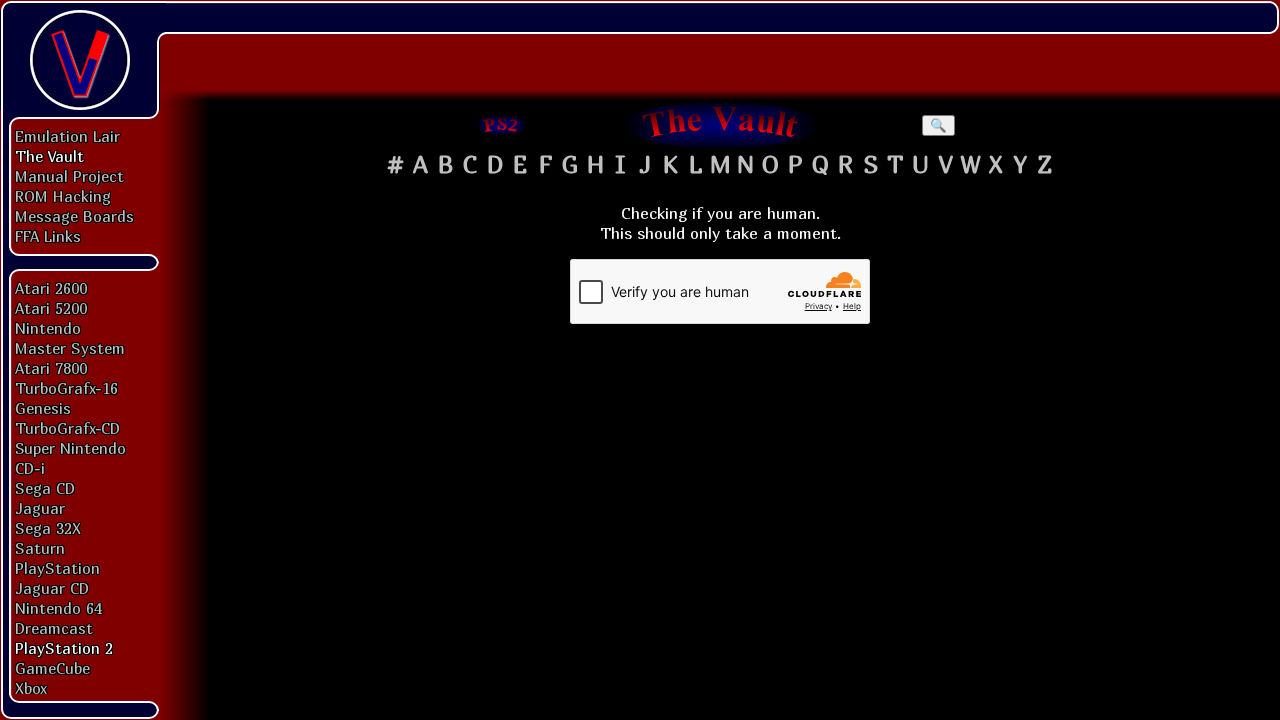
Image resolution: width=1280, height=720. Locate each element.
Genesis (43, 408)
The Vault (49, 156)
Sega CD (45, 488)
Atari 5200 (51, 308)
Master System (70, 348)
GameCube (52, 668)
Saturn (40, 548)
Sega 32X (48, 528)
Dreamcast (54, 628)
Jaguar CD (52, 588)
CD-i (30, 468)
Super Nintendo (70, 448)
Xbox (31, 688)
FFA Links (48, 236)
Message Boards (74, 216)
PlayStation (57, 568)
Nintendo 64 (58, 608)
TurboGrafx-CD (67, 428)
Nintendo (48, 328)
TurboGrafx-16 (66, 388)
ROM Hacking (63, 196)
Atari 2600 (51, 288)
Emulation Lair (67, 136)
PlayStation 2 (64, 648)
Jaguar (40, 508)
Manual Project (69, 176)
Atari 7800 (51, 368)
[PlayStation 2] (502, 125)
